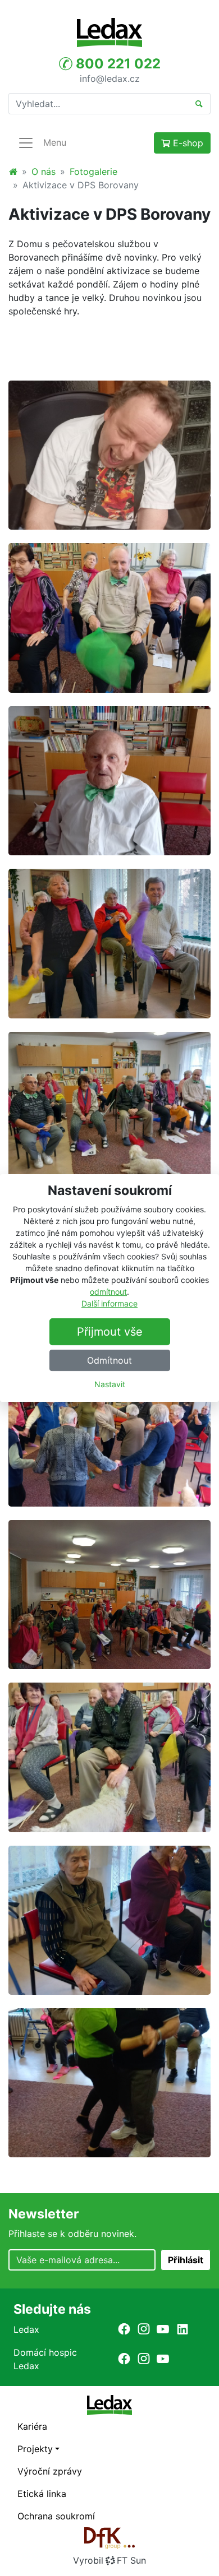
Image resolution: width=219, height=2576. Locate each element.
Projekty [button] (35, 2449)
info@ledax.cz (110, 78)
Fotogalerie (93, 172)
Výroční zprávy (50, 2471)
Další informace (109, 1303)
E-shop (187, 143)
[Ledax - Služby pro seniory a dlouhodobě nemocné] (13, 172)
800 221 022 (117, 64)
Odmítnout (109, 1360)
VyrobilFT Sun (109, 2560)
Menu (55, 142)
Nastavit (110, 1384)
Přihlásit (186, 2260)
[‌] (124, 2329)
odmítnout (108, 1292)
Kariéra (32, 2426)
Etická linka (42, 2494)
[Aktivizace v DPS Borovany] (109, 455)
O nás (44, 172)
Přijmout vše (110, 1332)
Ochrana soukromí (56, 2516)
